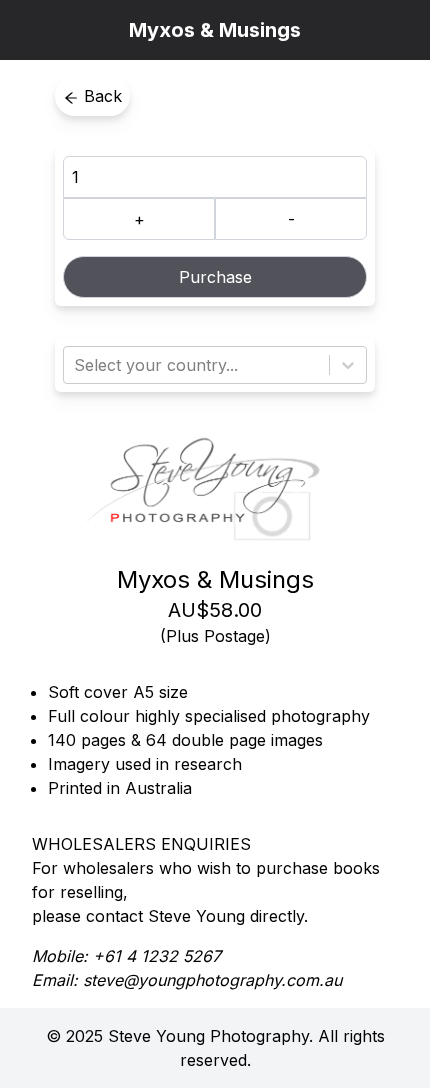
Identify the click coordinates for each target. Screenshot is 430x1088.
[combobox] (76, 365)
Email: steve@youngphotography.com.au (187, 980)
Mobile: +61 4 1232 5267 (126, 956)
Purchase (215, 277)
